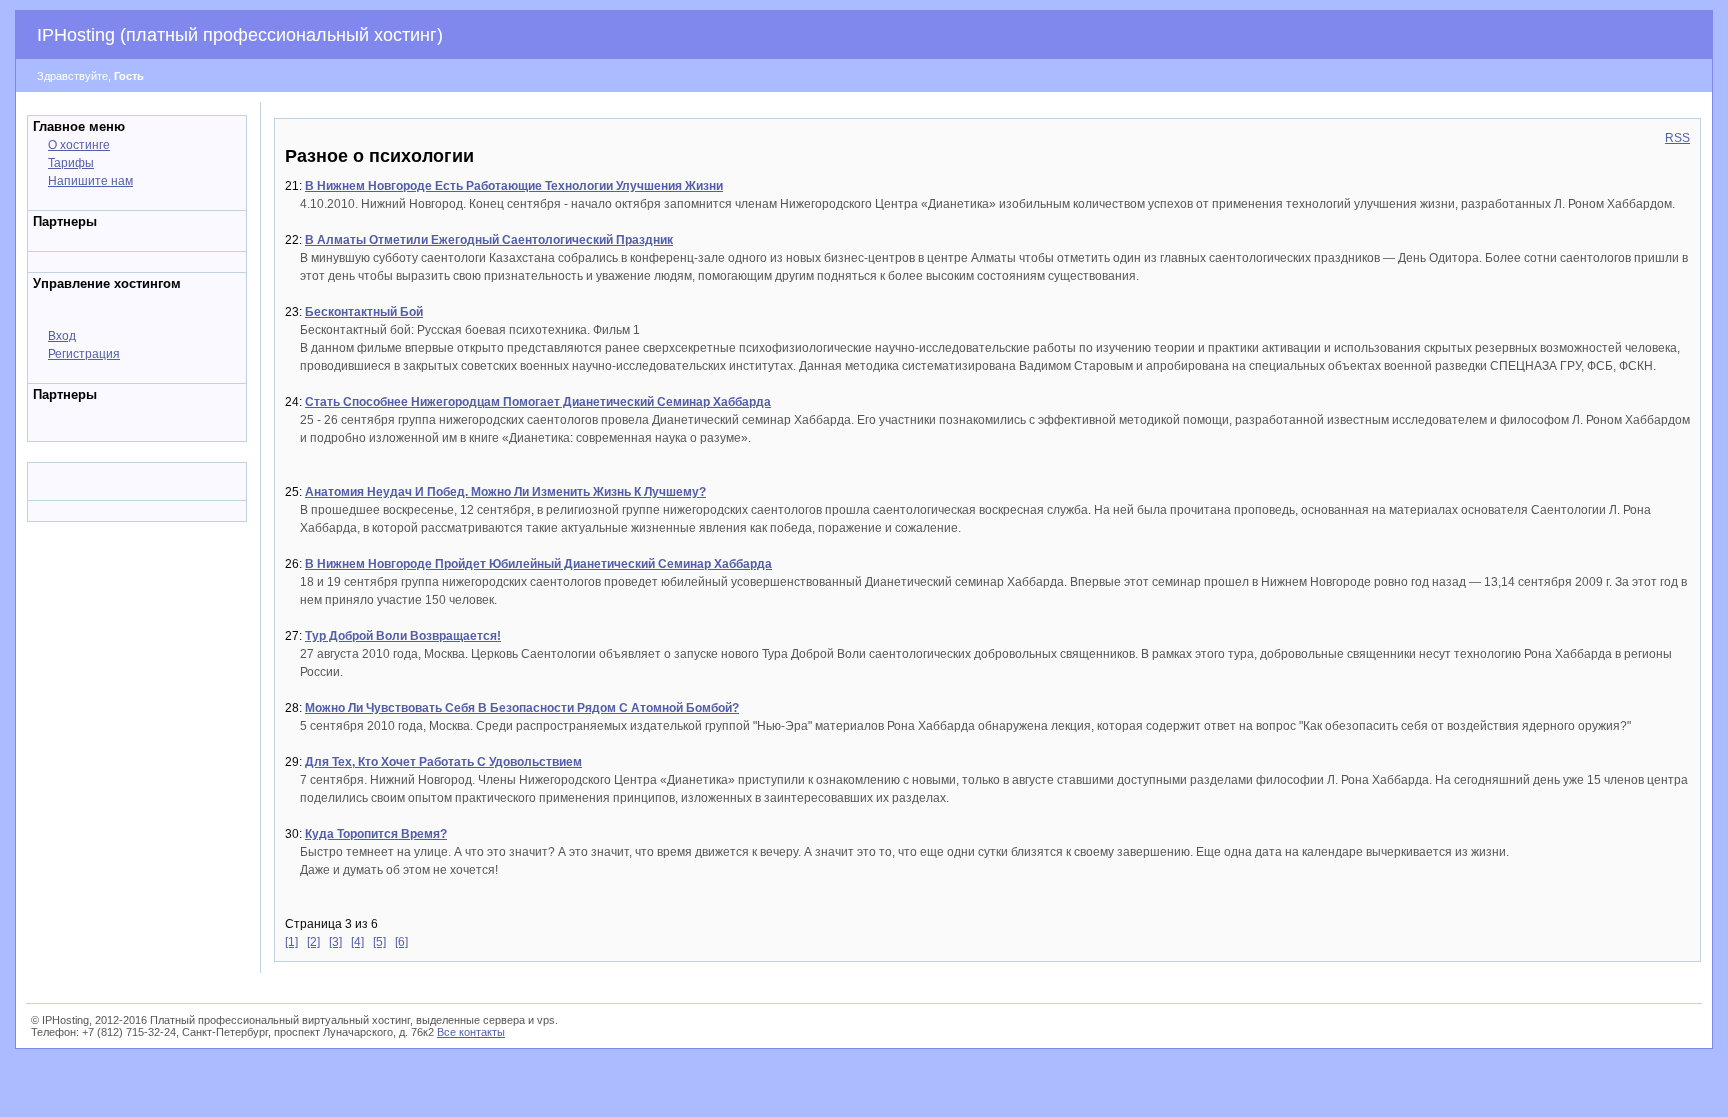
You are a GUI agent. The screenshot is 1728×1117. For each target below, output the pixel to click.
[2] (313, 942)
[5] (379, 942)
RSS (1677, 138)
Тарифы (71, 163)
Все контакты (471, 1032)
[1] (291, 942)
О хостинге (79, 145)
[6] (401, 942)
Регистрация (84, 354)
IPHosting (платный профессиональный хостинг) (240, 35)
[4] (357, 942)
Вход (62, 336)
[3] (335, 942)
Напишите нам (90, 181)
